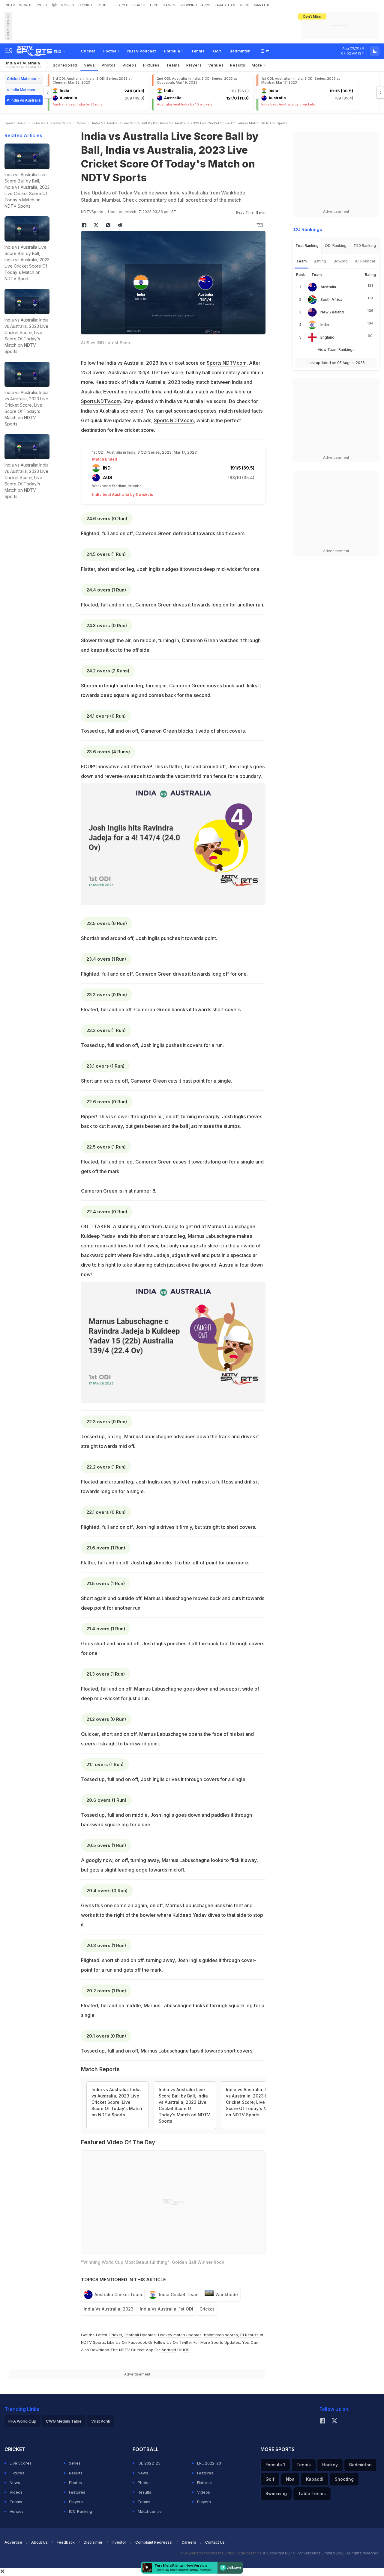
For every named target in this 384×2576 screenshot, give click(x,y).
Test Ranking (307, 246)
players (194, 65)
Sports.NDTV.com (227, 363)
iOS (186, 2350)
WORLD (25, 5)
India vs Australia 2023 (51, 123)
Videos (129, 65)
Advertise (13, 2542)
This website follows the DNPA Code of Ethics (221, 2553)
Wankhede (227, 2294)
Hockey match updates (180, 2335)
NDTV (10, 5)
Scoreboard (65, 65)
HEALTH (139, 5)
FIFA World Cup (22, 2421)
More (258, 65)
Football (111, 51)
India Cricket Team (179, 2294)
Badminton (240, 51)
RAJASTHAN (225, 5)
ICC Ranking (81, 2511)
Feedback (66, 2542)
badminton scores (221, 2335)
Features (77, 2492)
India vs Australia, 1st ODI (166, 2309)
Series (75, 2463)
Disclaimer (93, 2542)
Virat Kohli (100, 2421)
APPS (206, 5)
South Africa (331, 299)
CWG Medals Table (64, 2421)
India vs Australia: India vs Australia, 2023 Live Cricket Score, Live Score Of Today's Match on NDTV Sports (117, 2102)
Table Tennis (312, 2493)
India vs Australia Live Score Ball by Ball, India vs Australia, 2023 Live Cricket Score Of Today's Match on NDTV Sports (184, 2105)
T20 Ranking (365, 246)
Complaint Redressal (154, 2542)
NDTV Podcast (141, 51)
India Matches (23, 90)
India (325, 325)
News (89, 65)
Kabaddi (315, 2479)
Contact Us (215, 2542)
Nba (290, 2479)
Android (169, 2350)
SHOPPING (188, 5)
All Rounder (365, 261)
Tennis (198, 51)
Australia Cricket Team (118, 2294)
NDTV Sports (93, 2342)
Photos (109, 65)
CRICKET (85, 5)
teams (173, 65)
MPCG (244, 5)
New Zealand (332, 312)
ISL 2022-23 (149, 2463)
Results (238, 65)
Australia (328, 287)
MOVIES (67, 5)
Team (301, 261)
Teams (16, 2502)
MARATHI (261, 5)
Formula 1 (173, 51)
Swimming (276, 2493)
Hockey (330, 2465)
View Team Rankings (336, 350)
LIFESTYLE (119, 5)
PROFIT (42, 5)
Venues (216, 65)
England (327, 337)
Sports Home (15, 123)
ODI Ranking (336, 246)
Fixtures (151, 65)
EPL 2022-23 (209, 2463)
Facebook (138, 2342)
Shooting (344, 2479)
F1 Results (250, 2335)
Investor (119, 2542)
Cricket (88, 51)
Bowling (341, 261)
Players (76, 2502)
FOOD (102, 5)
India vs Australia (23, 65)
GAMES (169, 5)
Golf (217, 51)
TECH (154, 5)
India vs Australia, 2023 (109, 2309)
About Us (39, 2542)
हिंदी (54, 5)
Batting (320, 261)
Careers (189, 2542)
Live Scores (21, 2463)
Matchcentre (150, 2511)
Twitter (186, 2342)
